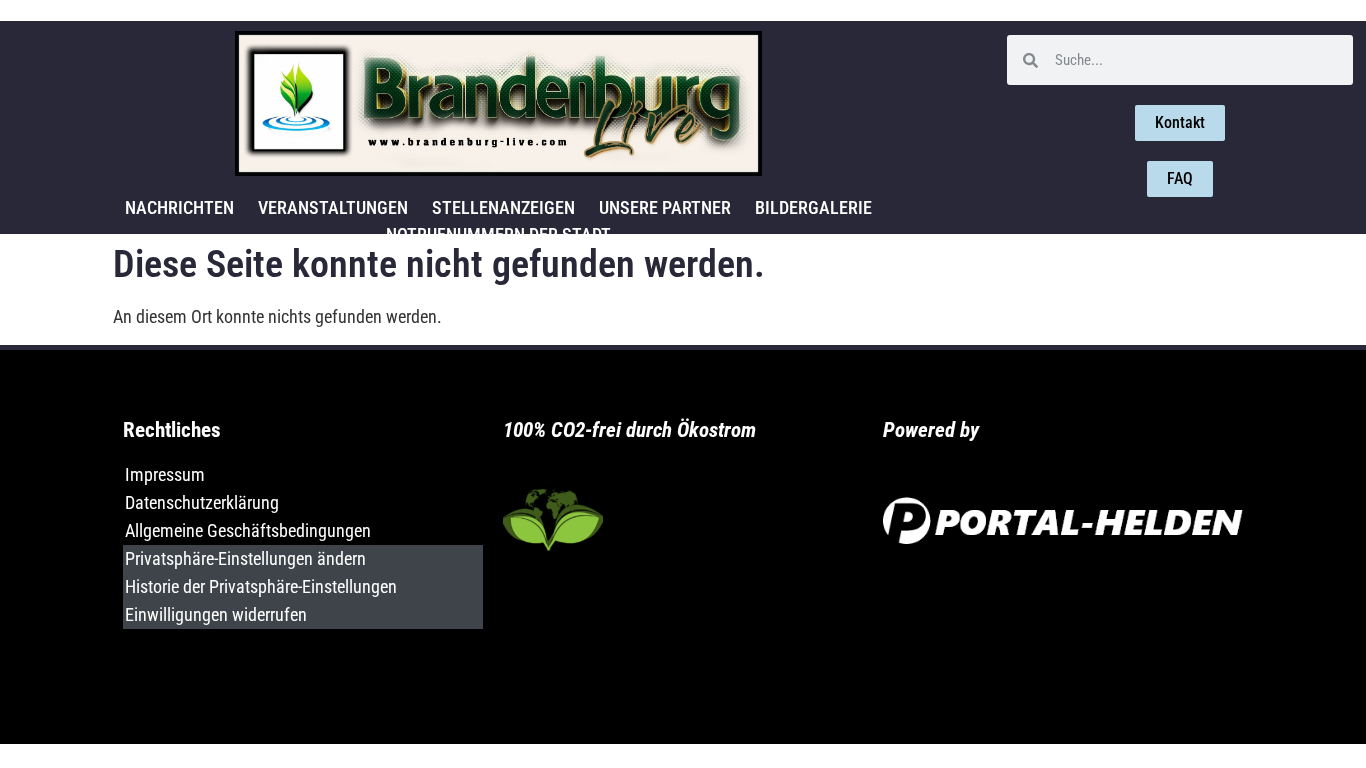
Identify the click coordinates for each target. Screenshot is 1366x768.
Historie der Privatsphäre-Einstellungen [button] (261, 586)
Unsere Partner (665, 207)
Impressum (165, 474)
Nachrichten (179, 207)
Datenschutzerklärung (202, 502)
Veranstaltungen (333, 207)
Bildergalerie (813, 207)
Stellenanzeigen (503, 207)
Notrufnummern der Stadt (498, 234)
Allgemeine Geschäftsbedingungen (248, 530)
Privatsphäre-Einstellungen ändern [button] (245, 558)
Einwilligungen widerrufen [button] (216, 614)
